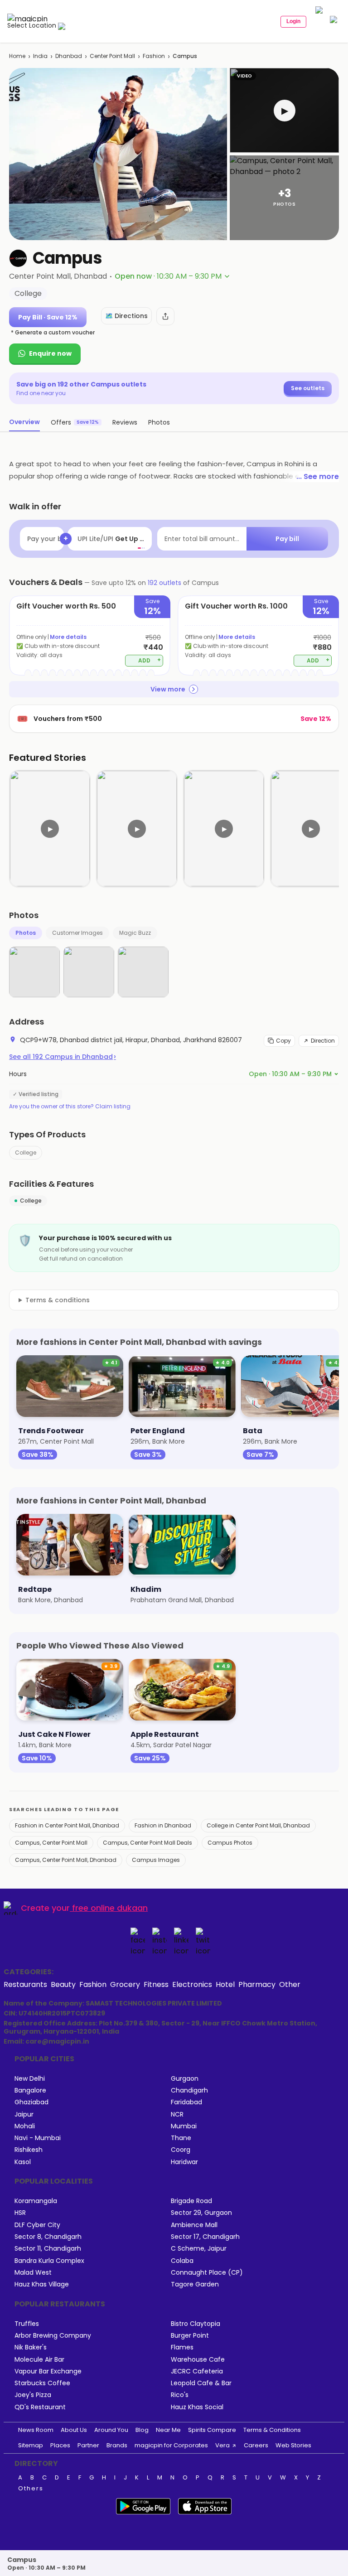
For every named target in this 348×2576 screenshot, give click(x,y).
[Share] (165, 316)
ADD (150, 660)
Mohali (25, 2126)
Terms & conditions (58, 1300)
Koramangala (36, 2201)
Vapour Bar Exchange (48, 2371)
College (26, 1153)
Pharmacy (257, 1984)
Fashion (154, 56)
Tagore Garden (195, 2284)
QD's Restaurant (40, 2407)
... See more (318, 476)
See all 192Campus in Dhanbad (63, 1057)
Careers (256, 2445)
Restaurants (25, 1984)
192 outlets (164, 583)
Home (17, 56)
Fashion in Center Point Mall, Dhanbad (67, 1825)
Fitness (156, 1984)
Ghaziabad (31, 2102)
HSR (20, 2213)
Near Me (168, 2430)
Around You (111, 2430)
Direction (323, 1041)
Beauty (63, 1984)
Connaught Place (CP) (207, 2273)
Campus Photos (230, 1843)
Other (290, 1984)
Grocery (125, 1984)
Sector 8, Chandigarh (48, 2237)
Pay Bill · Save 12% (48, 317)
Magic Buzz (135, 933)
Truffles (27, 2324)
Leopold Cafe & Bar (201, 2383)
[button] (284, 110)
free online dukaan (110, 1908)
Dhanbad (69, 56)
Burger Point (190, 2336)
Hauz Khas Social (197, 2407)
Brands (117, 2445)
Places (60, 2445)
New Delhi (30, 2079)
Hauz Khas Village (42, 2284)
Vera (222, 2445)
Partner (88, 2445)
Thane (181, 2138)
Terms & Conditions (272, 2430)
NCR (177, 2114)
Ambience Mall (194, 2225)
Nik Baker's (31, 2347)
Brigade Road (191, 2201)
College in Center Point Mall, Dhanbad (258, 1825)
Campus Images (156, 1860)
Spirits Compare (212, 2430)
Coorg (181, 2150)
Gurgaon (185, 2079)
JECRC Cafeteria (197, 2371)
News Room (36, 2430)
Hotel (225, 1984)
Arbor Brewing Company (53, 2336)
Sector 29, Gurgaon (201, 2213)
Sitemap (31, 2445)
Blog (142, 2430)
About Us (74, 2430)
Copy (283, 1041)
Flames (182, 2347)
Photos (26, 933)
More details (68, 637)
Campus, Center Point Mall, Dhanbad (66, 1860)
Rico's (180, 2395)
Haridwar (184, 2162)
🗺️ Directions (126, 316)
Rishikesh (29, 2150)
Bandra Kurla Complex (49, 2261)
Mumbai (184, 2126)
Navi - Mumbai (38, 2138)
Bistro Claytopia (196, 2324)
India (40, 56)
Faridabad (186, 2102)
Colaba (182, 2261)
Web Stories (293, 2445)
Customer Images (77, 933)
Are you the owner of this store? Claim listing (70, 1107)
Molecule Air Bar (39, 2360)
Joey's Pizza (33, 2395)
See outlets (308, 388)
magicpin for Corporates (171, 2445)
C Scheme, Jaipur (199, 2249)
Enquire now (50, 353)
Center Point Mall (112, 56)
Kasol (23, 2162)
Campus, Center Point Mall (51, 1843)
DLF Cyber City (37, 2225)
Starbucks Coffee (42, 2383)
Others (31, 2489)
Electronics (192, 1984)
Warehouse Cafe (198, 2360)
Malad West (33, 2273)
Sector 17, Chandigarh (205, 2237)
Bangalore (30, 2090)
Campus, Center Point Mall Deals (147, 1843)
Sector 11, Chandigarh (48, 2249)
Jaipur (24, 2114)
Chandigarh (189, 2090)
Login (293, 21)
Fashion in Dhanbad (163, 1825)
